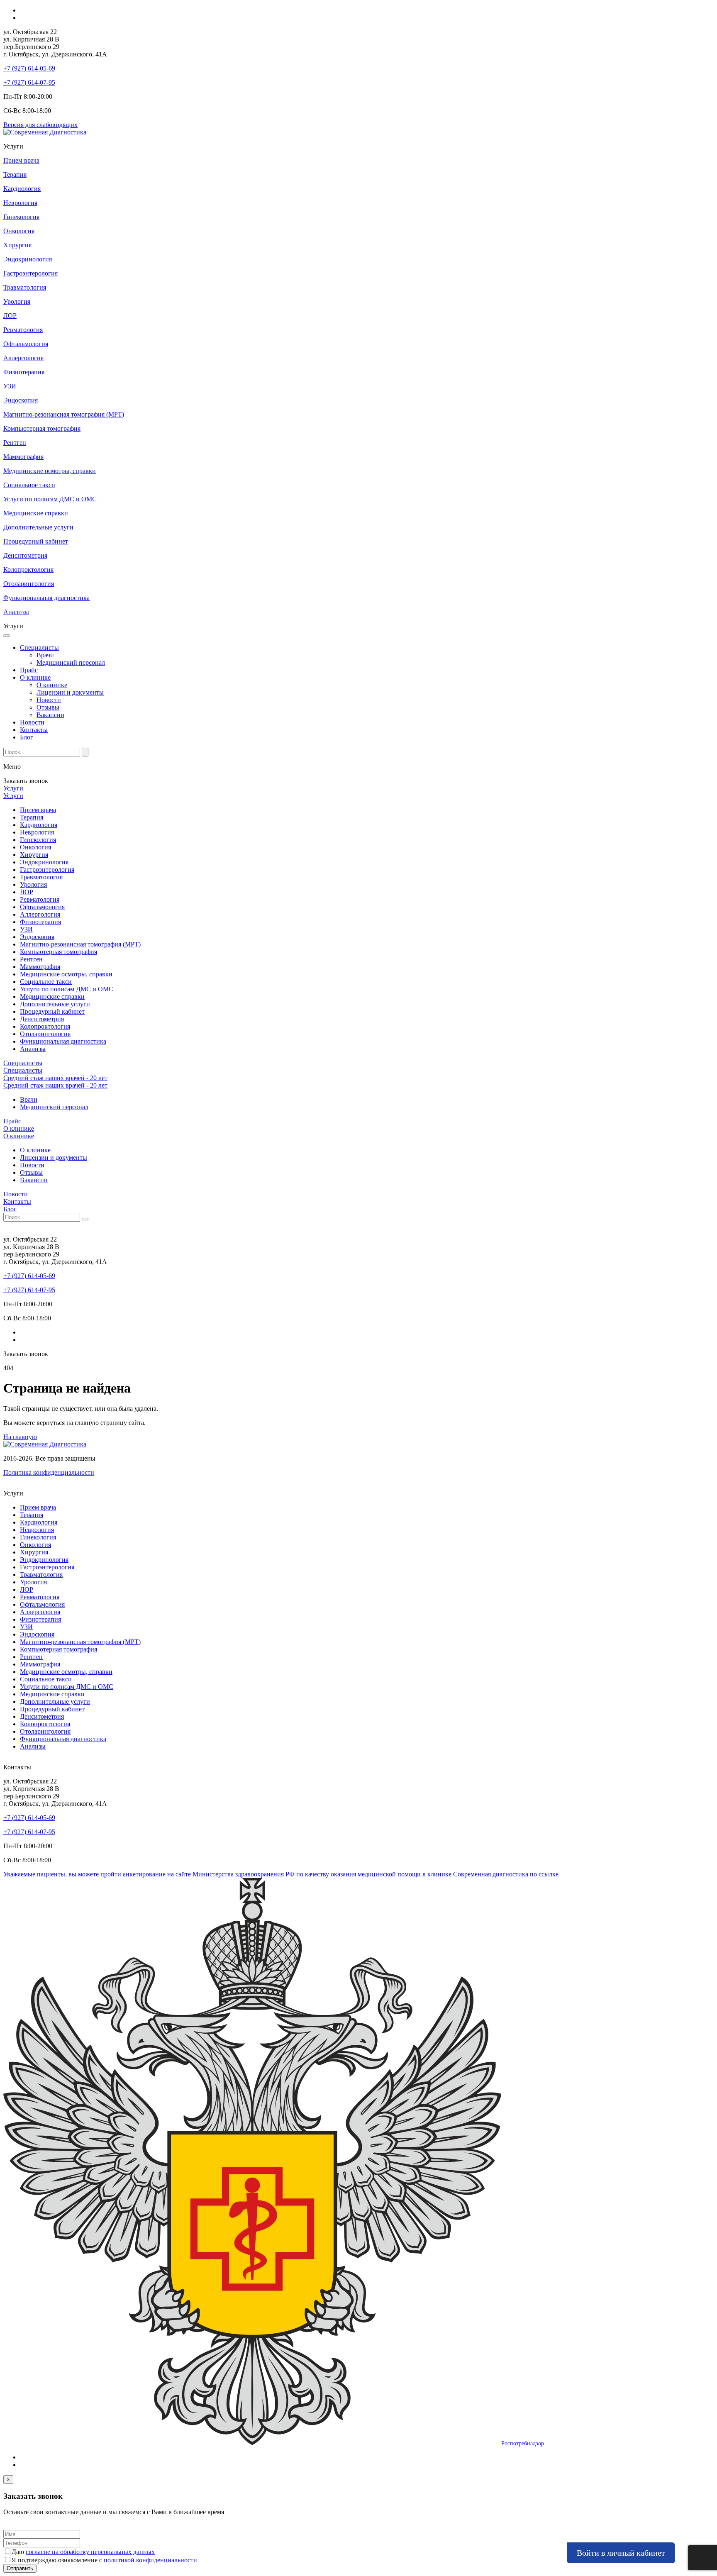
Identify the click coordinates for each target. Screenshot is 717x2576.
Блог (27, 737)
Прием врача (38, 810)
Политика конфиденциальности (49, 1472)
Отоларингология (45, 1034)
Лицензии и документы (70, 692)
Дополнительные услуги (55, 1004)
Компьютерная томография (59, 952)
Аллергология (40, 914)
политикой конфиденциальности (150, 2560)
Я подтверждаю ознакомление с (104, 2560)
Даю (83, 2552)
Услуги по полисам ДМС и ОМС (67, 989)
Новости (49, 700)
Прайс (29, 670)
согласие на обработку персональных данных (90, 2552)
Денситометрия (42, 1019)
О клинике (35, 677)
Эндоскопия (37, 937)
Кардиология (39, 825)
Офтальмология (42, 907)
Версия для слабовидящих (40, 125)
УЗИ (26, 929)
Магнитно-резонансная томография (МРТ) (80, 944)
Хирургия (34, 855)
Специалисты (39, 648)
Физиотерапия (40, 922)
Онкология (35, 847)
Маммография (40, 967)
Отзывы (48, 707)
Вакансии (50, 715)
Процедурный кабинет (52, 1011)
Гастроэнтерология (47, 870)
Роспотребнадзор (523, 2443)
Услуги (13, 788)
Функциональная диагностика (63, 1041)
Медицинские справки (52, 996)
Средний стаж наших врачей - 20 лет (55, 1078)
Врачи (45, 655)
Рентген (31, 959)
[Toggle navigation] (7, 636)
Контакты (34, 730)
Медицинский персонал (71, 662)
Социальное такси (46, 982)
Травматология (41, 877)
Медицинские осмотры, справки (66, 974)
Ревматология (40, 899)
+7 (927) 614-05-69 (29, 68)
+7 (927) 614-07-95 (29, 82)
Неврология (37, 832)
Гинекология (38, 840)
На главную (20, 1437)
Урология (33, 884)
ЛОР (27, 892)
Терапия (32, 817)
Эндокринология (44, 862)
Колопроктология (45, 1026)
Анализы (33, 1049)
